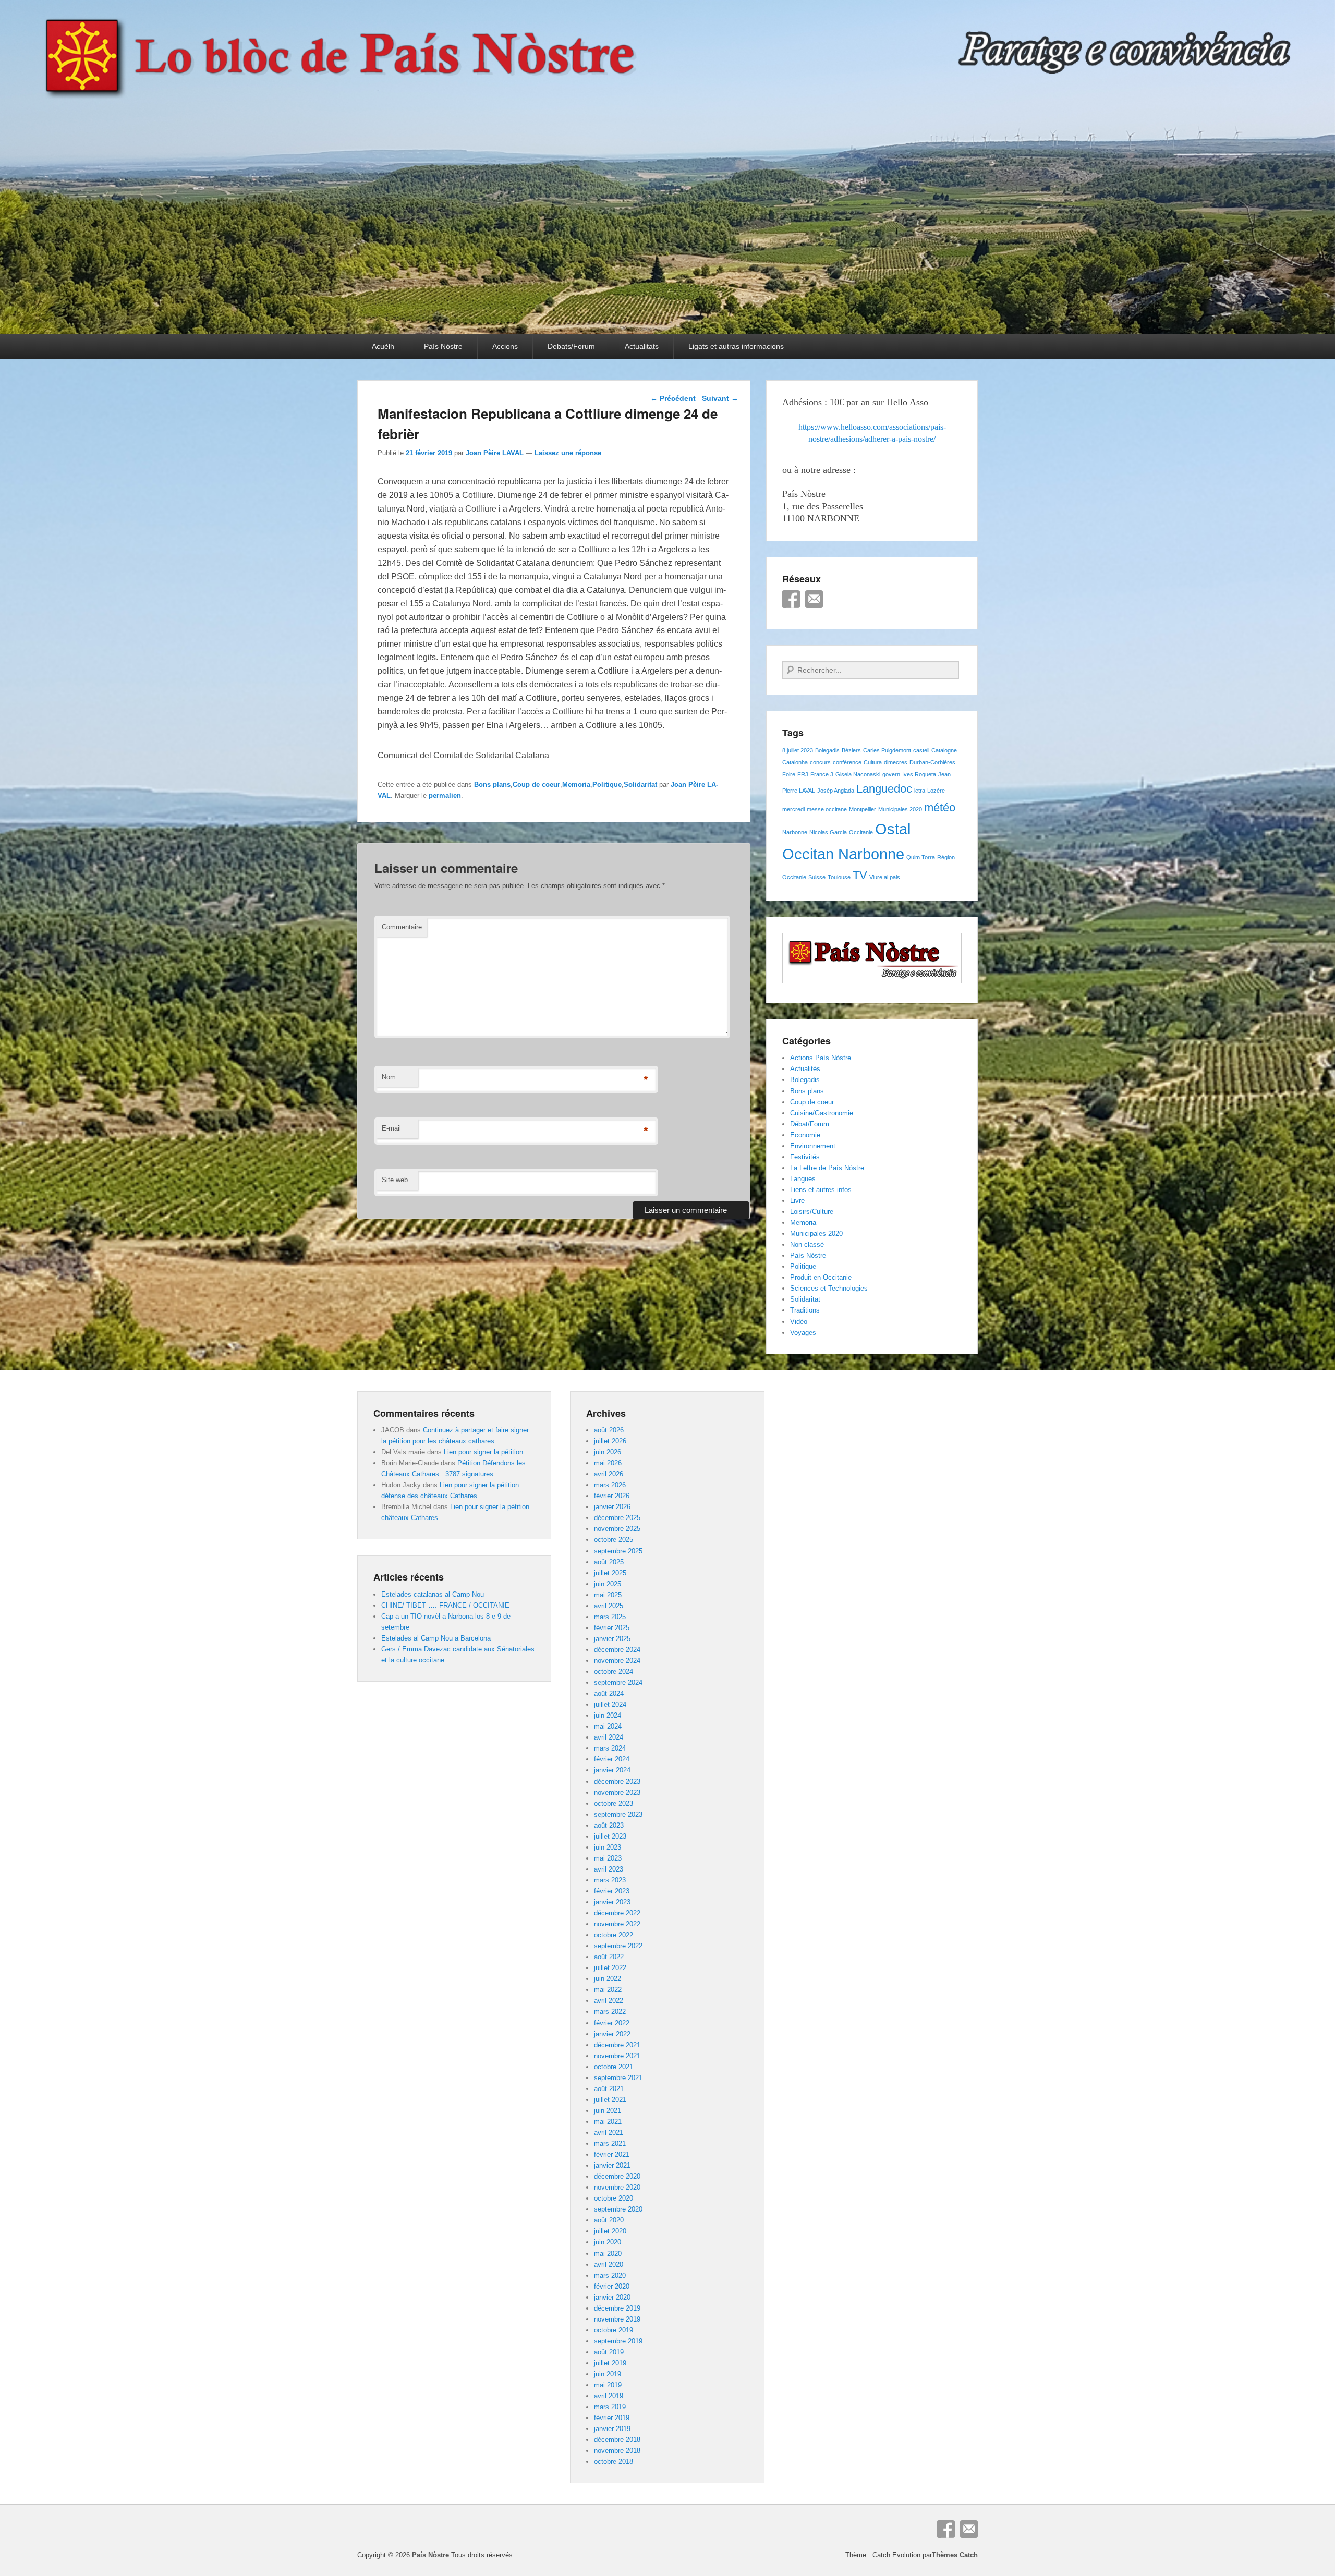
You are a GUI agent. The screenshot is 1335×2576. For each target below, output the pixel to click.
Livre (797, 1201)
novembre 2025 (617, 1529)
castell (921, 750)
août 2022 (609, 1957)
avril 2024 (609, 1737)
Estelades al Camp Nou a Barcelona (436, 1638)
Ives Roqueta (919, 774)
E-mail (391, 1128)
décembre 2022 (617, 1913)
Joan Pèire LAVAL (495, 453)
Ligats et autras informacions (736, 346)
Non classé (807, 1244)
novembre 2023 (617, 1793)
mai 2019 (608, 2385)
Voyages (803, 1333)
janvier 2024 (612, 1770)
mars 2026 (610, 1485)
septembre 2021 (618, 2078)
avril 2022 (609, 2001)
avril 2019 (609, 2396)
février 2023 (612, 1891)
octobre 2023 (614, 1803)
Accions (505, 346)
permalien (445, 795)
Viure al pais (885, 877)
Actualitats (642, 346)
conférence (847, 762)
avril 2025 (609, 1606)
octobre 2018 (614, 2462)
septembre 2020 (618, 2209)
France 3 (822, 774)
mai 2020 (608, 2253)
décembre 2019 (617, 2308)
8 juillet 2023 (798, 750)
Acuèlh (383, 346)
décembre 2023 (617, 1782)
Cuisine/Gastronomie (822, 1113)
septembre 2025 (618, 1551)
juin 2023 (608, 1847)
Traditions (805, 1310)
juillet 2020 (610, 2231)
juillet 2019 (610, 2363)
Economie (805, 1135)
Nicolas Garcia (828, 832)
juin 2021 (608, 2111)
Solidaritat (640, 785)
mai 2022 (608, 1990)
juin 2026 (608, 1452)
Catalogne (944, 750)
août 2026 (609, 1430)
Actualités (805, 1069)
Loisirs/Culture (812, 1212)
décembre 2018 (617, 2440)
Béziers (851, 750)
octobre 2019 (614, 2330)
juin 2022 (608, 1979)
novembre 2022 (617, 1924)
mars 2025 (610, 1617)
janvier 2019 (612, 2429)
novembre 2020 (617, 2187)
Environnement (813, 1146)
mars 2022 (610, 2012)
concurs (820, 762)
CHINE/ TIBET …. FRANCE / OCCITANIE (445, 1605)
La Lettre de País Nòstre (827, 1168)
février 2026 (612, 1496)
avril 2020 (609, 2264)
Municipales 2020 (900, 809)
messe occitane (827, 809)
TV (860, 875)
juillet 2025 (610, 1573)
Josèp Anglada (836, 791)
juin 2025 (608, 1584)
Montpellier (863, 809)
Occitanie (861, 832)
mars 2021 (610, 2143)
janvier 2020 (612, 2297)
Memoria (576, 785)
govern (891, 774)
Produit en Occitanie (821, 1277)
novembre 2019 (617, 2319)
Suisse (817, 877)
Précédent (673, 398)
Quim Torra (921, 857)
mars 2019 (610, 2407)
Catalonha (795, 762)
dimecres (896, 762)
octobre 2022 (614, 1935)
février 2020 (612, 2286)
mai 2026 (608, 1463)
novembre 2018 (617, 2451)
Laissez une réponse (568, 453)
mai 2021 (608, 2122)
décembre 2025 (617, 1518)
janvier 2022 (612, 2034)
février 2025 (612, 1628)
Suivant (720, 398)
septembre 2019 (618, 2341)
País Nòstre (443, 346)
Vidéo (799, 1322)
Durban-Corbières (932, 762)
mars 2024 (610, 1748)
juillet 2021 (610, 2100)
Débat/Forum (810, 1124)
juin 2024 (608, 1715)
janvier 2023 (612, 1902)
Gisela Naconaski (858, 774)
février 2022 (612, 2023)
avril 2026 (609, 1474)
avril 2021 (609, 2133)
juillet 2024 (610, 1704)
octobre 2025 (614, 1540)
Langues (803, 1179)
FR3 (803, 774)
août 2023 (609, 1825)
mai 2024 (608, 1726)
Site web (395, 1180)
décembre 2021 (617, 2045)
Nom (389, 1077)
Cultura (873, 762)
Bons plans (492, 785)
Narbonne (795, 832)
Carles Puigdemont (887, 750)
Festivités (805, 1157)
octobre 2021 (614, 2067)
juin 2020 (608, 2242)
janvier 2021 (612, 2165)
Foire (789, 774)
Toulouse (839, 877)
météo (940, 807)
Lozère (936, 791)
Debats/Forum (571, 346)
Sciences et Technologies (829, 1288)
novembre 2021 (617, 2056)
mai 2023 (608, 1858)
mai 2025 (608, 1595)
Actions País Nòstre (821, 1058)
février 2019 (612, 2418)
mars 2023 (610, 1880)
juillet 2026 (610, 1441)
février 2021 (612, 2154)
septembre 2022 (618, 1946)
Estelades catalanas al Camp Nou (433, 1594)
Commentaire (402, 927)
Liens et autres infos (821, 1190)
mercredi (793, 809)
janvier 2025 (612, 1639)
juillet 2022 (610, 1968)
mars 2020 (610, 2275)
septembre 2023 (618, 1814)
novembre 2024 (617, 1661)
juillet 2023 (610, 1836)
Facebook (791, 599)
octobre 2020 (614, 2198)
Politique (607, 785)
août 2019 (609, 2352)
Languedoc (884, 789)
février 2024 (612, 1759)
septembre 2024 (618, 1682)
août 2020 (609, 2220)
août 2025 (609, 1562)
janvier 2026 (612, 1507)
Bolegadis (827, 750)
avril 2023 (609, 1869)
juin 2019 (608, 2374)
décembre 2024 (617, 1650)
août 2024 (609, 1693)
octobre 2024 (614, 1672)
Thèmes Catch (955, 2555)
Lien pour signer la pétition (483, 1452)
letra (920, 791)
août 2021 (609, 2089)
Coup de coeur (536, 785)
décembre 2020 (617, 2176)
